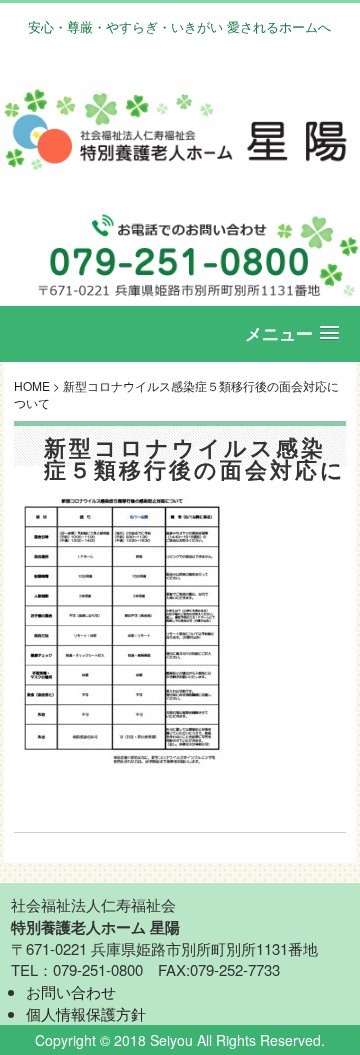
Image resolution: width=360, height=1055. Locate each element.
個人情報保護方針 (86, 1013)
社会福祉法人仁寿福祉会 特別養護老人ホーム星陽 (180, 129)
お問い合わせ (71, 991)
